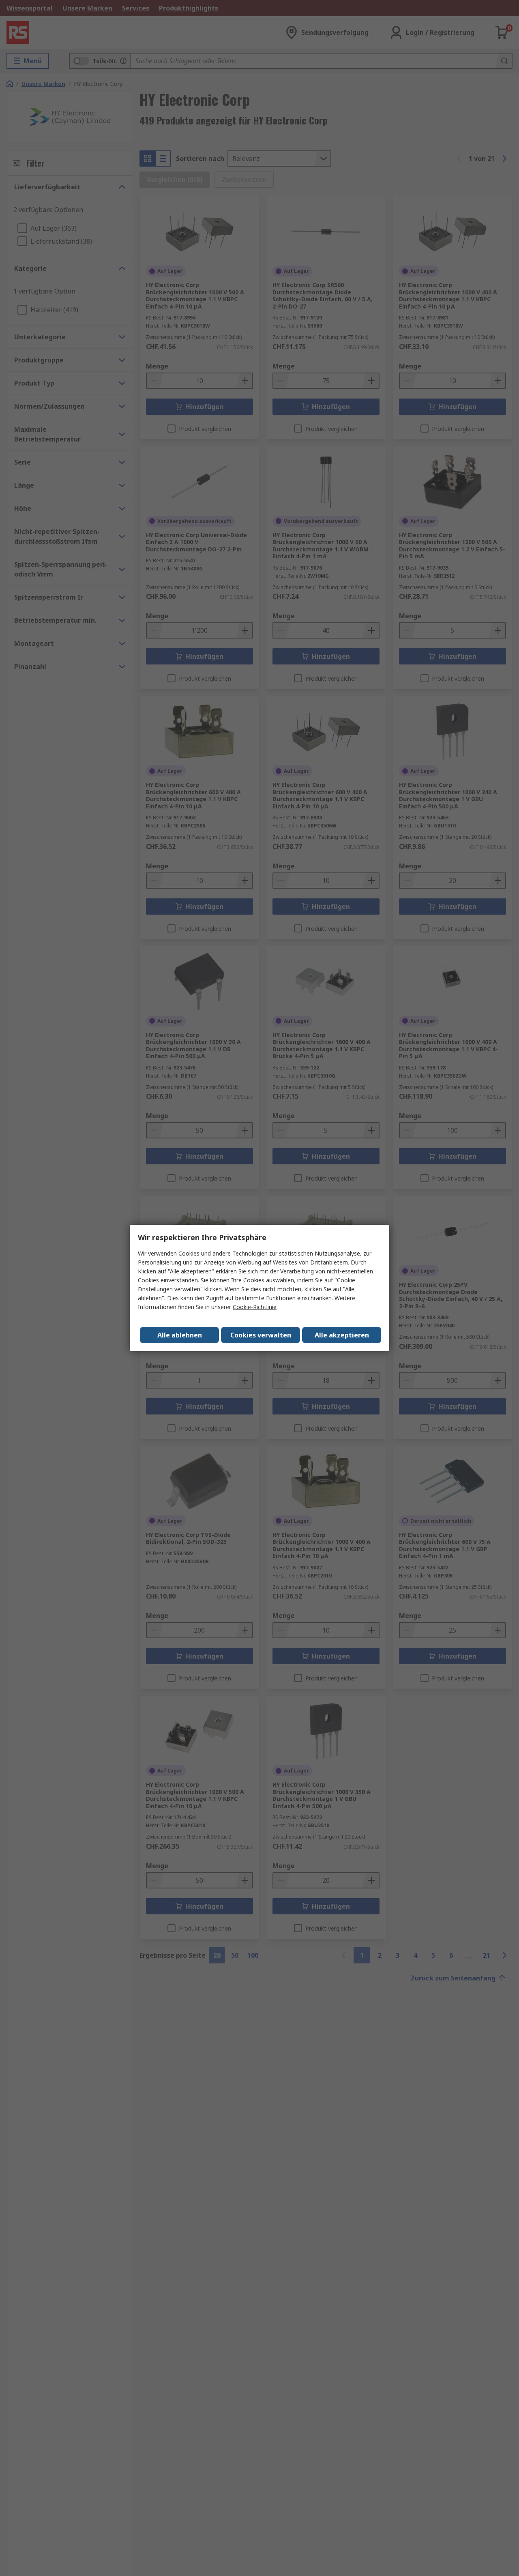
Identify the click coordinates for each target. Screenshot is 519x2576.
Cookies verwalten (261, 1335)
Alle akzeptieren (342, 1335)
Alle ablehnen (180, 1335)
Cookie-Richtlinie (255, 1307)
